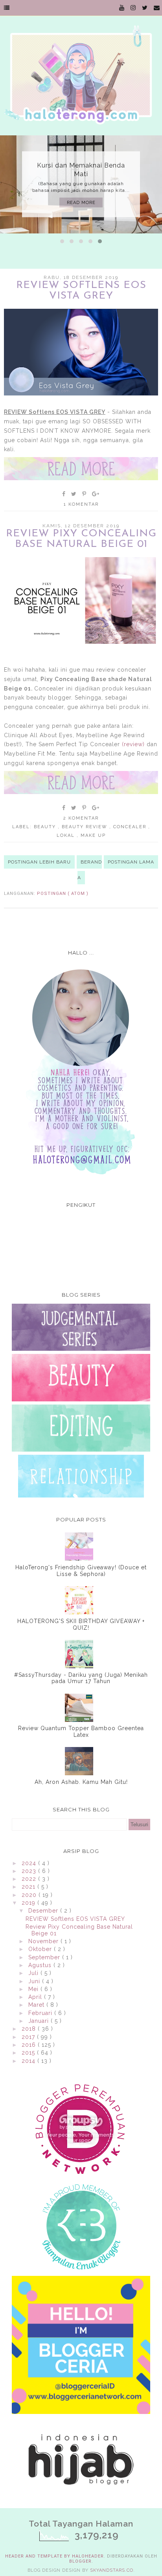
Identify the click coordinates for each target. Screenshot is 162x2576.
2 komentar (81, 818)
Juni (35, 1981)
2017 (29, 2037)
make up (93, 835)
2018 (30, 2029)
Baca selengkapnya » (81, 469)
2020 (30, 1895)
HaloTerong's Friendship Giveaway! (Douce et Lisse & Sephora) (81, 1571)
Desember (44, 1911)
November (44, 1941)
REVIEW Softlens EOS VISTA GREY (81, 291)
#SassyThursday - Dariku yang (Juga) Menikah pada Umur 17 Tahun (81, 1678)
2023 (30, 1871)
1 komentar (81, 504)
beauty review (86, 827)
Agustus (41, 1965)
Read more (81, 203)
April (36, 1997)
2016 (30, 2045)
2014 (29, 2061)
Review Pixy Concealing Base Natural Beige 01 (81, 539)
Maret (37, 2005)
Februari (41, 2013)
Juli (34, 1973)
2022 (30, 1879)
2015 (29, 2053)
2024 (30, 1863)
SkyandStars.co (112, 2570)
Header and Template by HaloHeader (54, 2556)
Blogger (80, 2561)
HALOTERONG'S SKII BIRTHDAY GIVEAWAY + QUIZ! (81, 1624)
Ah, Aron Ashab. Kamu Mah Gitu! (81, 1782)
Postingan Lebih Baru (39, 862)
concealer (131, 827)
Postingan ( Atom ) (63, 894)
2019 (29, 1903)
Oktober (41, 1949)
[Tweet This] (74, 494)
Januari (40, 2021)
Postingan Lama (131, 862)
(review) (133, 744)
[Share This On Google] (96, 494)
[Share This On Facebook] (64, 494)
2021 (29, 1887)
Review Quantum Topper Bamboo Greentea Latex (81, 1732)
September (45, 1957)
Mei (34, 1989)
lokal (67, 835)
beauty (46, 827)
